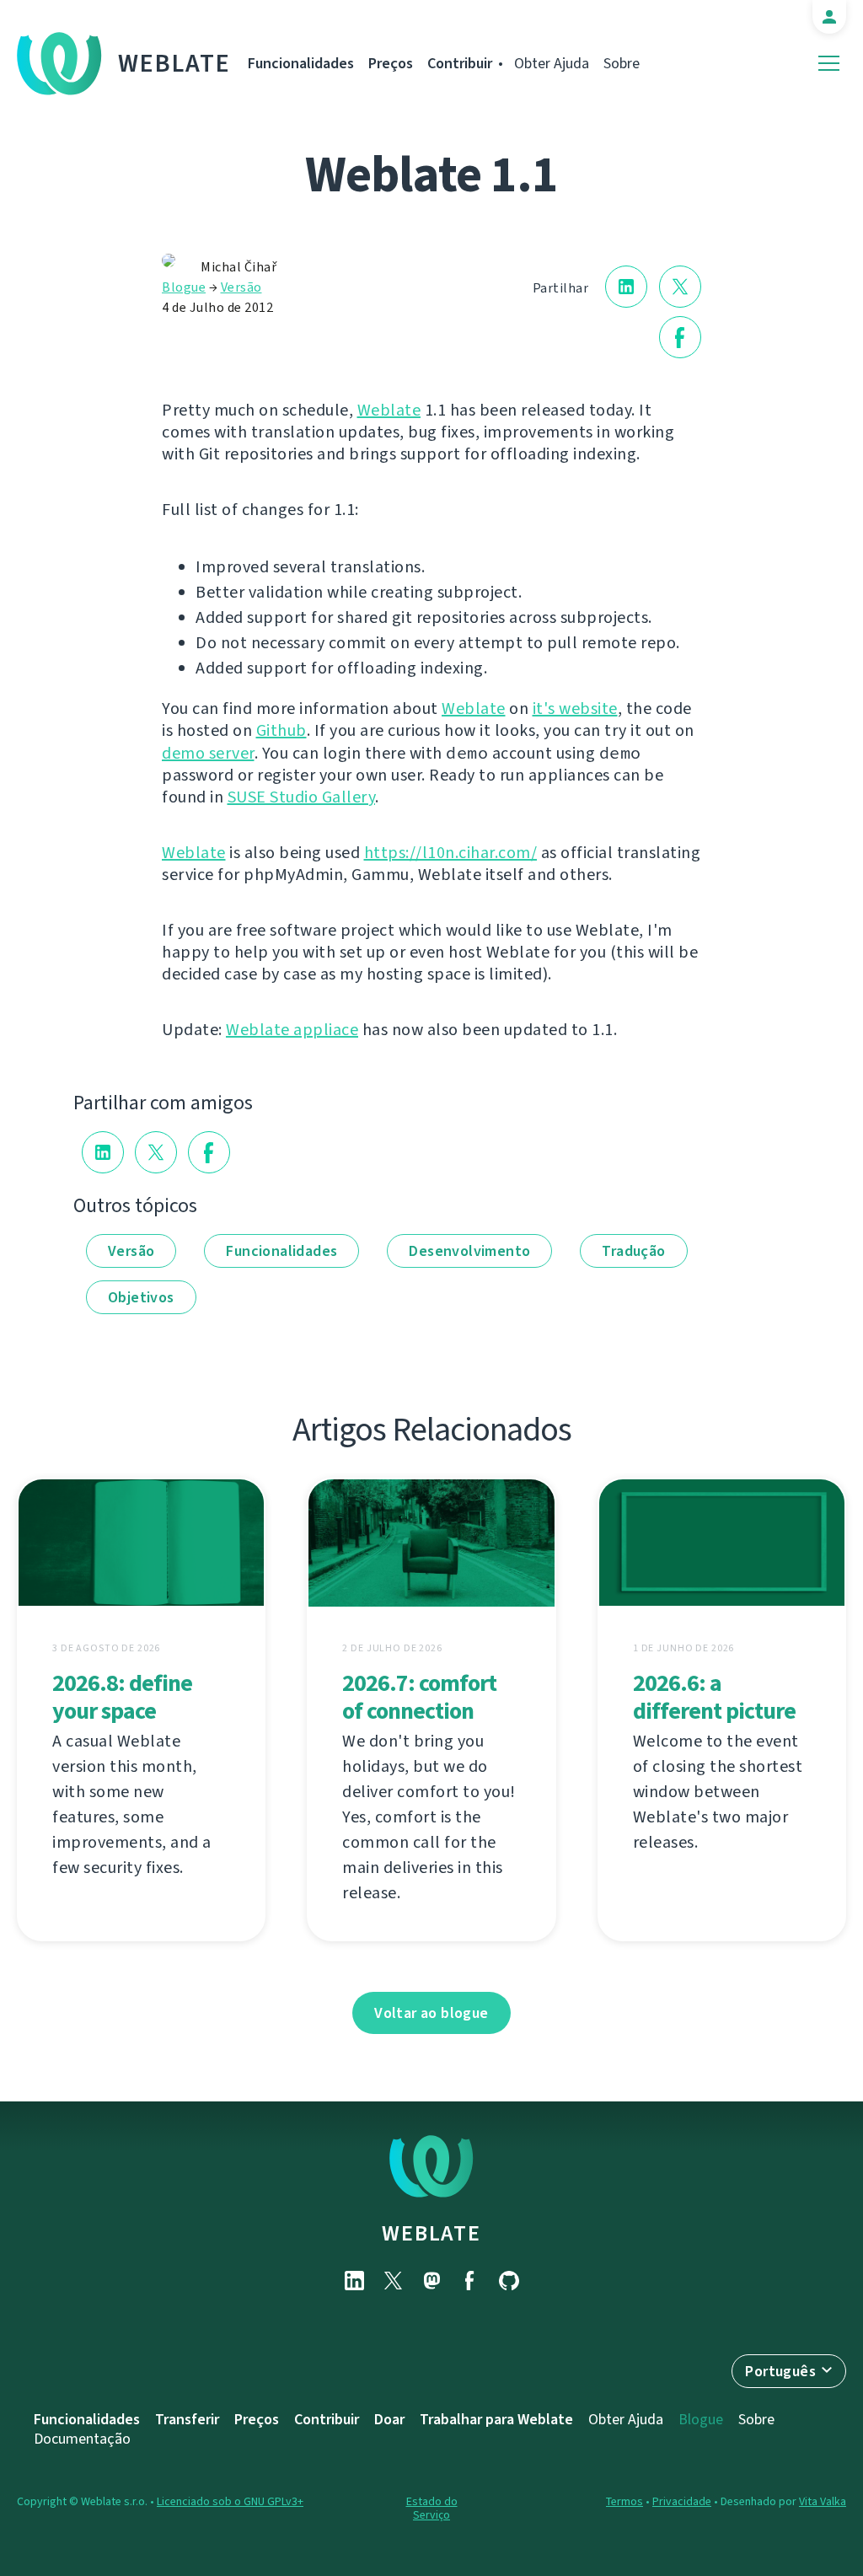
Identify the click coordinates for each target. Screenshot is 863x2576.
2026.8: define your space (122, 1697)
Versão (241, 287)
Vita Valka (823, 2501)
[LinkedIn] (354, 2281)
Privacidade (682, 2501)
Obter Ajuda (552, 63)
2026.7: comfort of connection (419, 1697)
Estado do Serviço (432, 2508)
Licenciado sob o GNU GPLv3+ (230, 2501)
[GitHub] (509, 2281)
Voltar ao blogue (431, 2013)
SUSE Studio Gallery (302, 797)
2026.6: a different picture (714, 1697)
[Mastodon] (431, 2281)
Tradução (633, 1251)
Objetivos (141, 1297)
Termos (624, 2501)
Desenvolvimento (469, 1251)
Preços (391, 63)
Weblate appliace (292, 1030)
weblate (431, 2233)
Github (281, 730)
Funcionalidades (301, 63)
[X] (393, 2281)
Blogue (184, 287)
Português (780, 2371)
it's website (575, 708)
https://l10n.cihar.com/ (451, 853)
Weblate (174, 63)
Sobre (622, 63)
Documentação (82, 2439)
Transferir (187, 2419)
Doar (389, 2419)
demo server (208, 753)
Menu (829, 64)
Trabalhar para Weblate (496, 2419)
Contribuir (460, 63)
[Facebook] (470, 2281)
